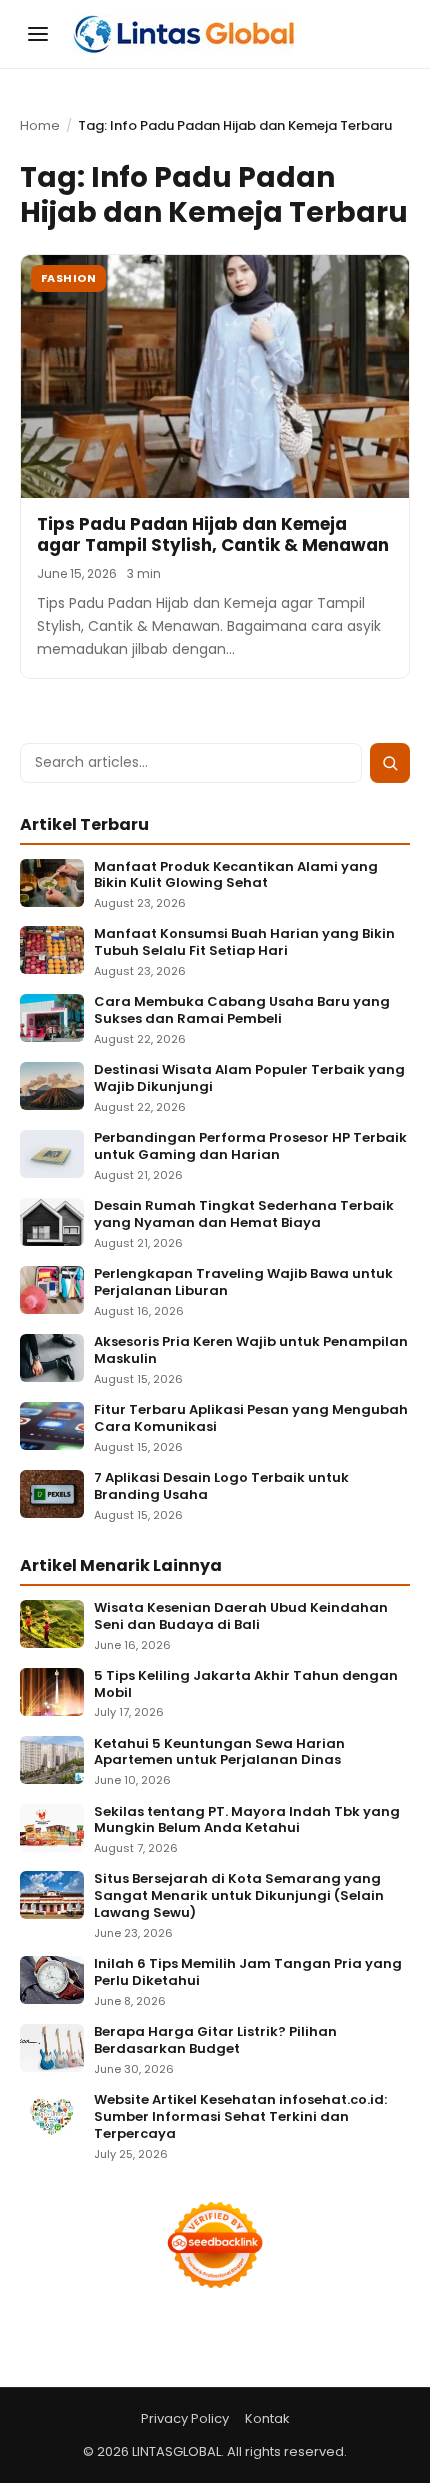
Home (40, 125)
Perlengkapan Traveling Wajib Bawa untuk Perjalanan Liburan (243, 1283)
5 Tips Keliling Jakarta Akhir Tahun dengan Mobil (246, 1685)
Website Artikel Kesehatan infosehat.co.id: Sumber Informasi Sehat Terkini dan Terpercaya (240, 2117)
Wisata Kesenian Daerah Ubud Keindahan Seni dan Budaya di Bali (241, 1617)
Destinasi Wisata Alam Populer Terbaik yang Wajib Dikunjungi (249, 1079)
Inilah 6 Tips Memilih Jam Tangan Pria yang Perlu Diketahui (248, 1973)
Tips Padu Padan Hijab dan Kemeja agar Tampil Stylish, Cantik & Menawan (213, 534)
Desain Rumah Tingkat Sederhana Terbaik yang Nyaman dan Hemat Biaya (244, 1215)
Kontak (267, 2418)
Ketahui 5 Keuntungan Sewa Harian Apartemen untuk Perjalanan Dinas (219, 1753)
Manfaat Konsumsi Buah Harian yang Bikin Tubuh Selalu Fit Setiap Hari (244, 943)
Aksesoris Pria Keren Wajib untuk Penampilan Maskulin (251, 1351)
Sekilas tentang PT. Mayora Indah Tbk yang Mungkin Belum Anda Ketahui (247, 1821)
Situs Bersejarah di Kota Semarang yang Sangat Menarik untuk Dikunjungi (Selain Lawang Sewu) (239, 1896)
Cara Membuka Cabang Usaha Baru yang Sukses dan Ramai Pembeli (242, 1011)
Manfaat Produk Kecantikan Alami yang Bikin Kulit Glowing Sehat (236, 876)
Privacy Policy (185, 2418)
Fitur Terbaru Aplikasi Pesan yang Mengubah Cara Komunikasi (251, 1419)
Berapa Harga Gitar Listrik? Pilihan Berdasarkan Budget (215, 2041)
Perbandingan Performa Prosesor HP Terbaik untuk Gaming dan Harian (250, 1147)
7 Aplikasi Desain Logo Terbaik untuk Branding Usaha (221, 1487)
